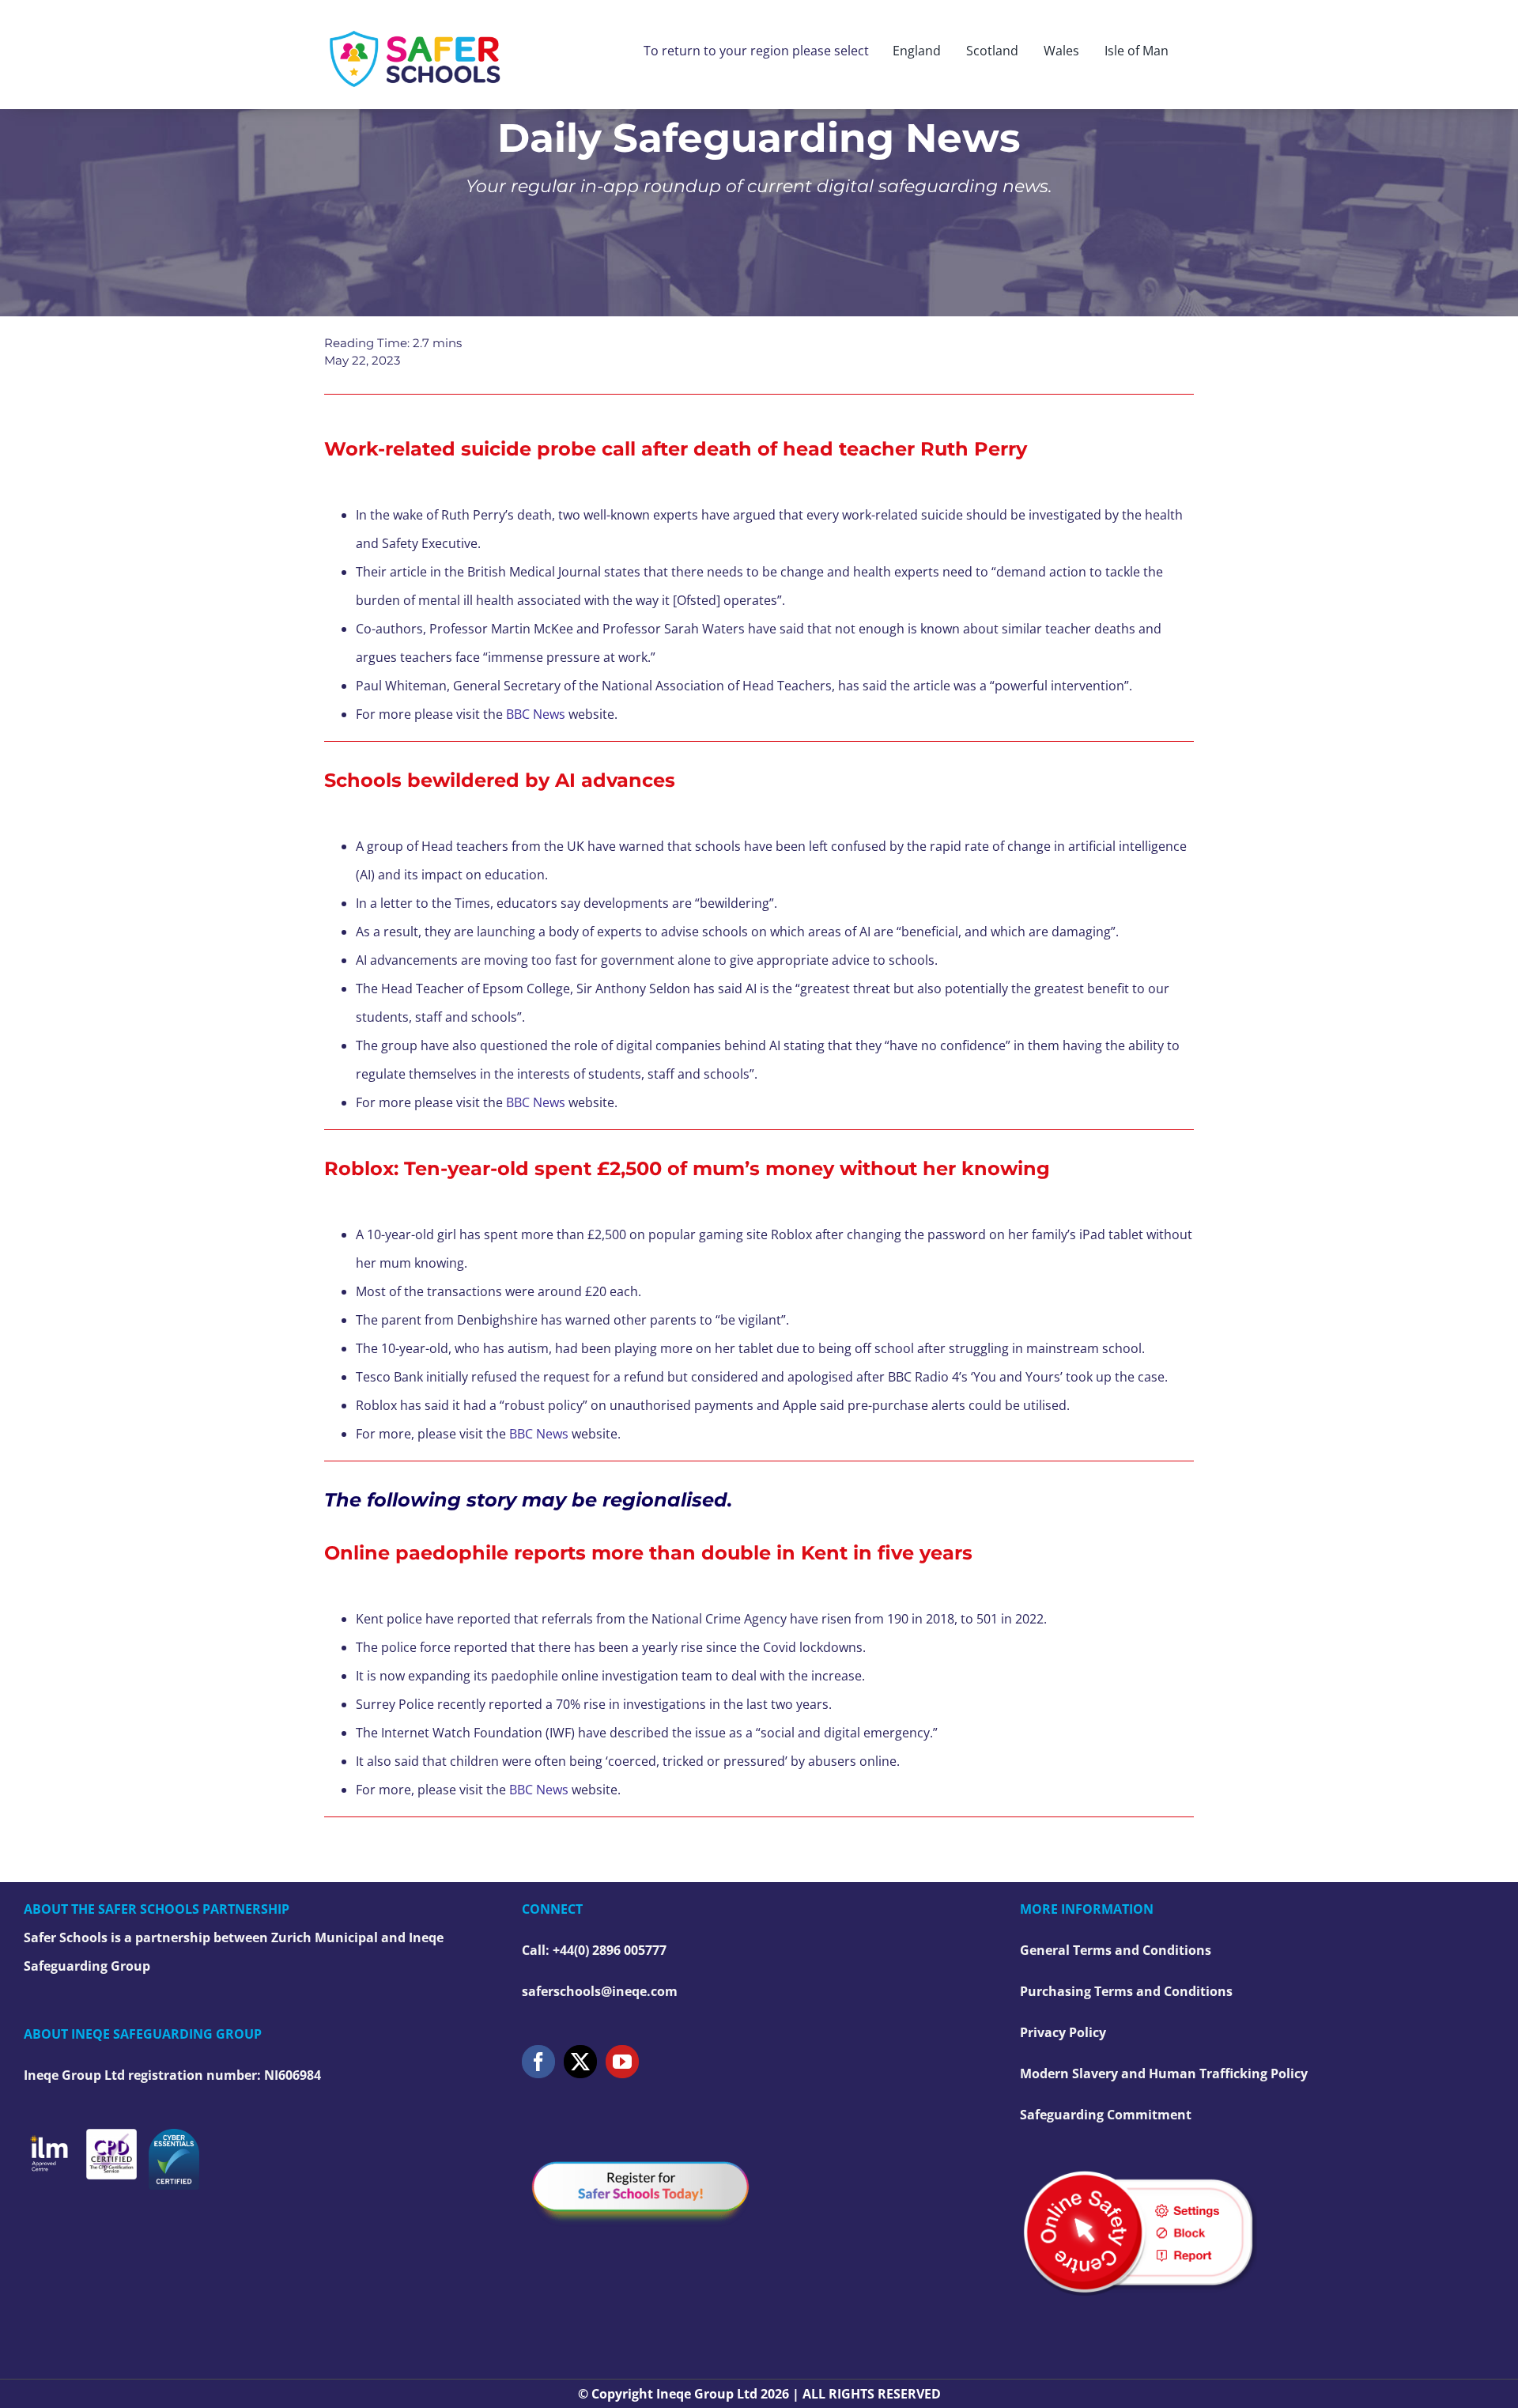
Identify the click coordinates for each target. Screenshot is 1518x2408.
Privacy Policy (1063, 2032)
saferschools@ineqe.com (600, 1991)
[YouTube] (622, 2062)
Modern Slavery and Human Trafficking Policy (1164, 2073)
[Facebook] (538, 2062)
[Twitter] (580, 2062)
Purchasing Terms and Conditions (1126, 1991)
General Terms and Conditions (1116, 1950)
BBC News (536, 714)
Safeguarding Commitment (1106, 2115)
